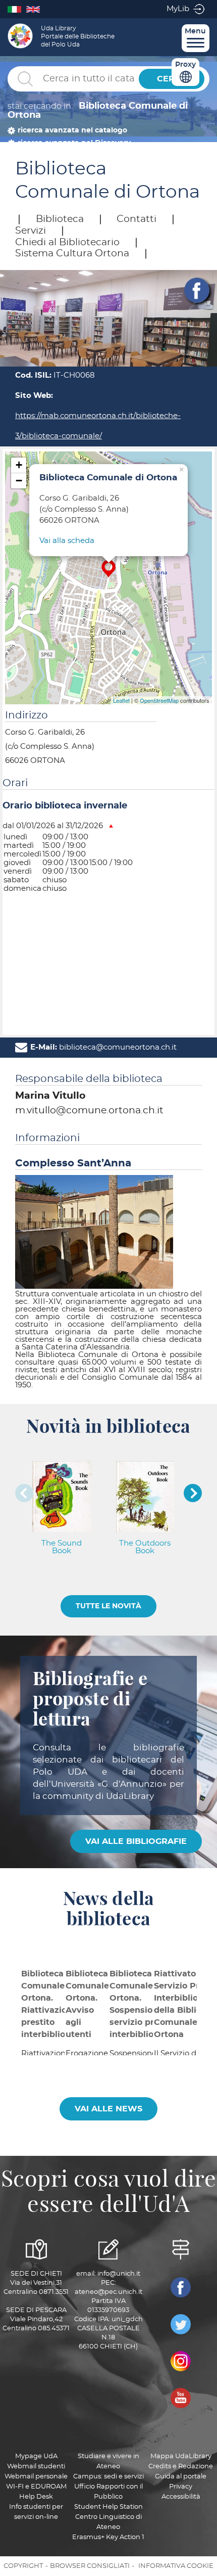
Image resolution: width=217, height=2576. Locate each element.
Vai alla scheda (67, 541)
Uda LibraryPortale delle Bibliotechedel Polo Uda (78, 36)
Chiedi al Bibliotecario (67, 242)
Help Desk (36, 2497)
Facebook (197, 290)
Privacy (181, 2487)
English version (36, 9)
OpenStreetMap (159, 700)
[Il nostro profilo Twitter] (181, 2324)
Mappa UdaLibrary (181, 2456)
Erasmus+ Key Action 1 (108, 2537)
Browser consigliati (90, 2566)
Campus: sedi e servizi (108, 2477)
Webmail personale (36, 2477)
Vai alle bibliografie (136, 1841)
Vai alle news (108, 2109)
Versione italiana (17, 9)
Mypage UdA (36, 2456)
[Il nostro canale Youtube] (181, 2398)
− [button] (19, 481)
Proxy (185, 65)
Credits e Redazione (181, 2467)
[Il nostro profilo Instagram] (181, 2361)
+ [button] (19, 465)
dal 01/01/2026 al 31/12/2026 (53, 826)
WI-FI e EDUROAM (36, 2487)
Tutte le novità (108, 1606)
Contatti (137, 219)
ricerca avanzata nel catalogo (72, 130)
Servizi (31, 231)
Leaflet (121, 700)
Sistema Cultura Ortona (72, 254)
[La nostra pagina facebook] (181, 2287)
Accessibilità (181, 2497)
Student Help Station (108, 2507)
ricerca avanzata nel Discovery (74, 143)
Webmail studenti (36, 2467)
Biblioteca (60, 219)
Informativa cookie (176, 2566)
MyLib (178, 9)
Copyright (23, 2566)
